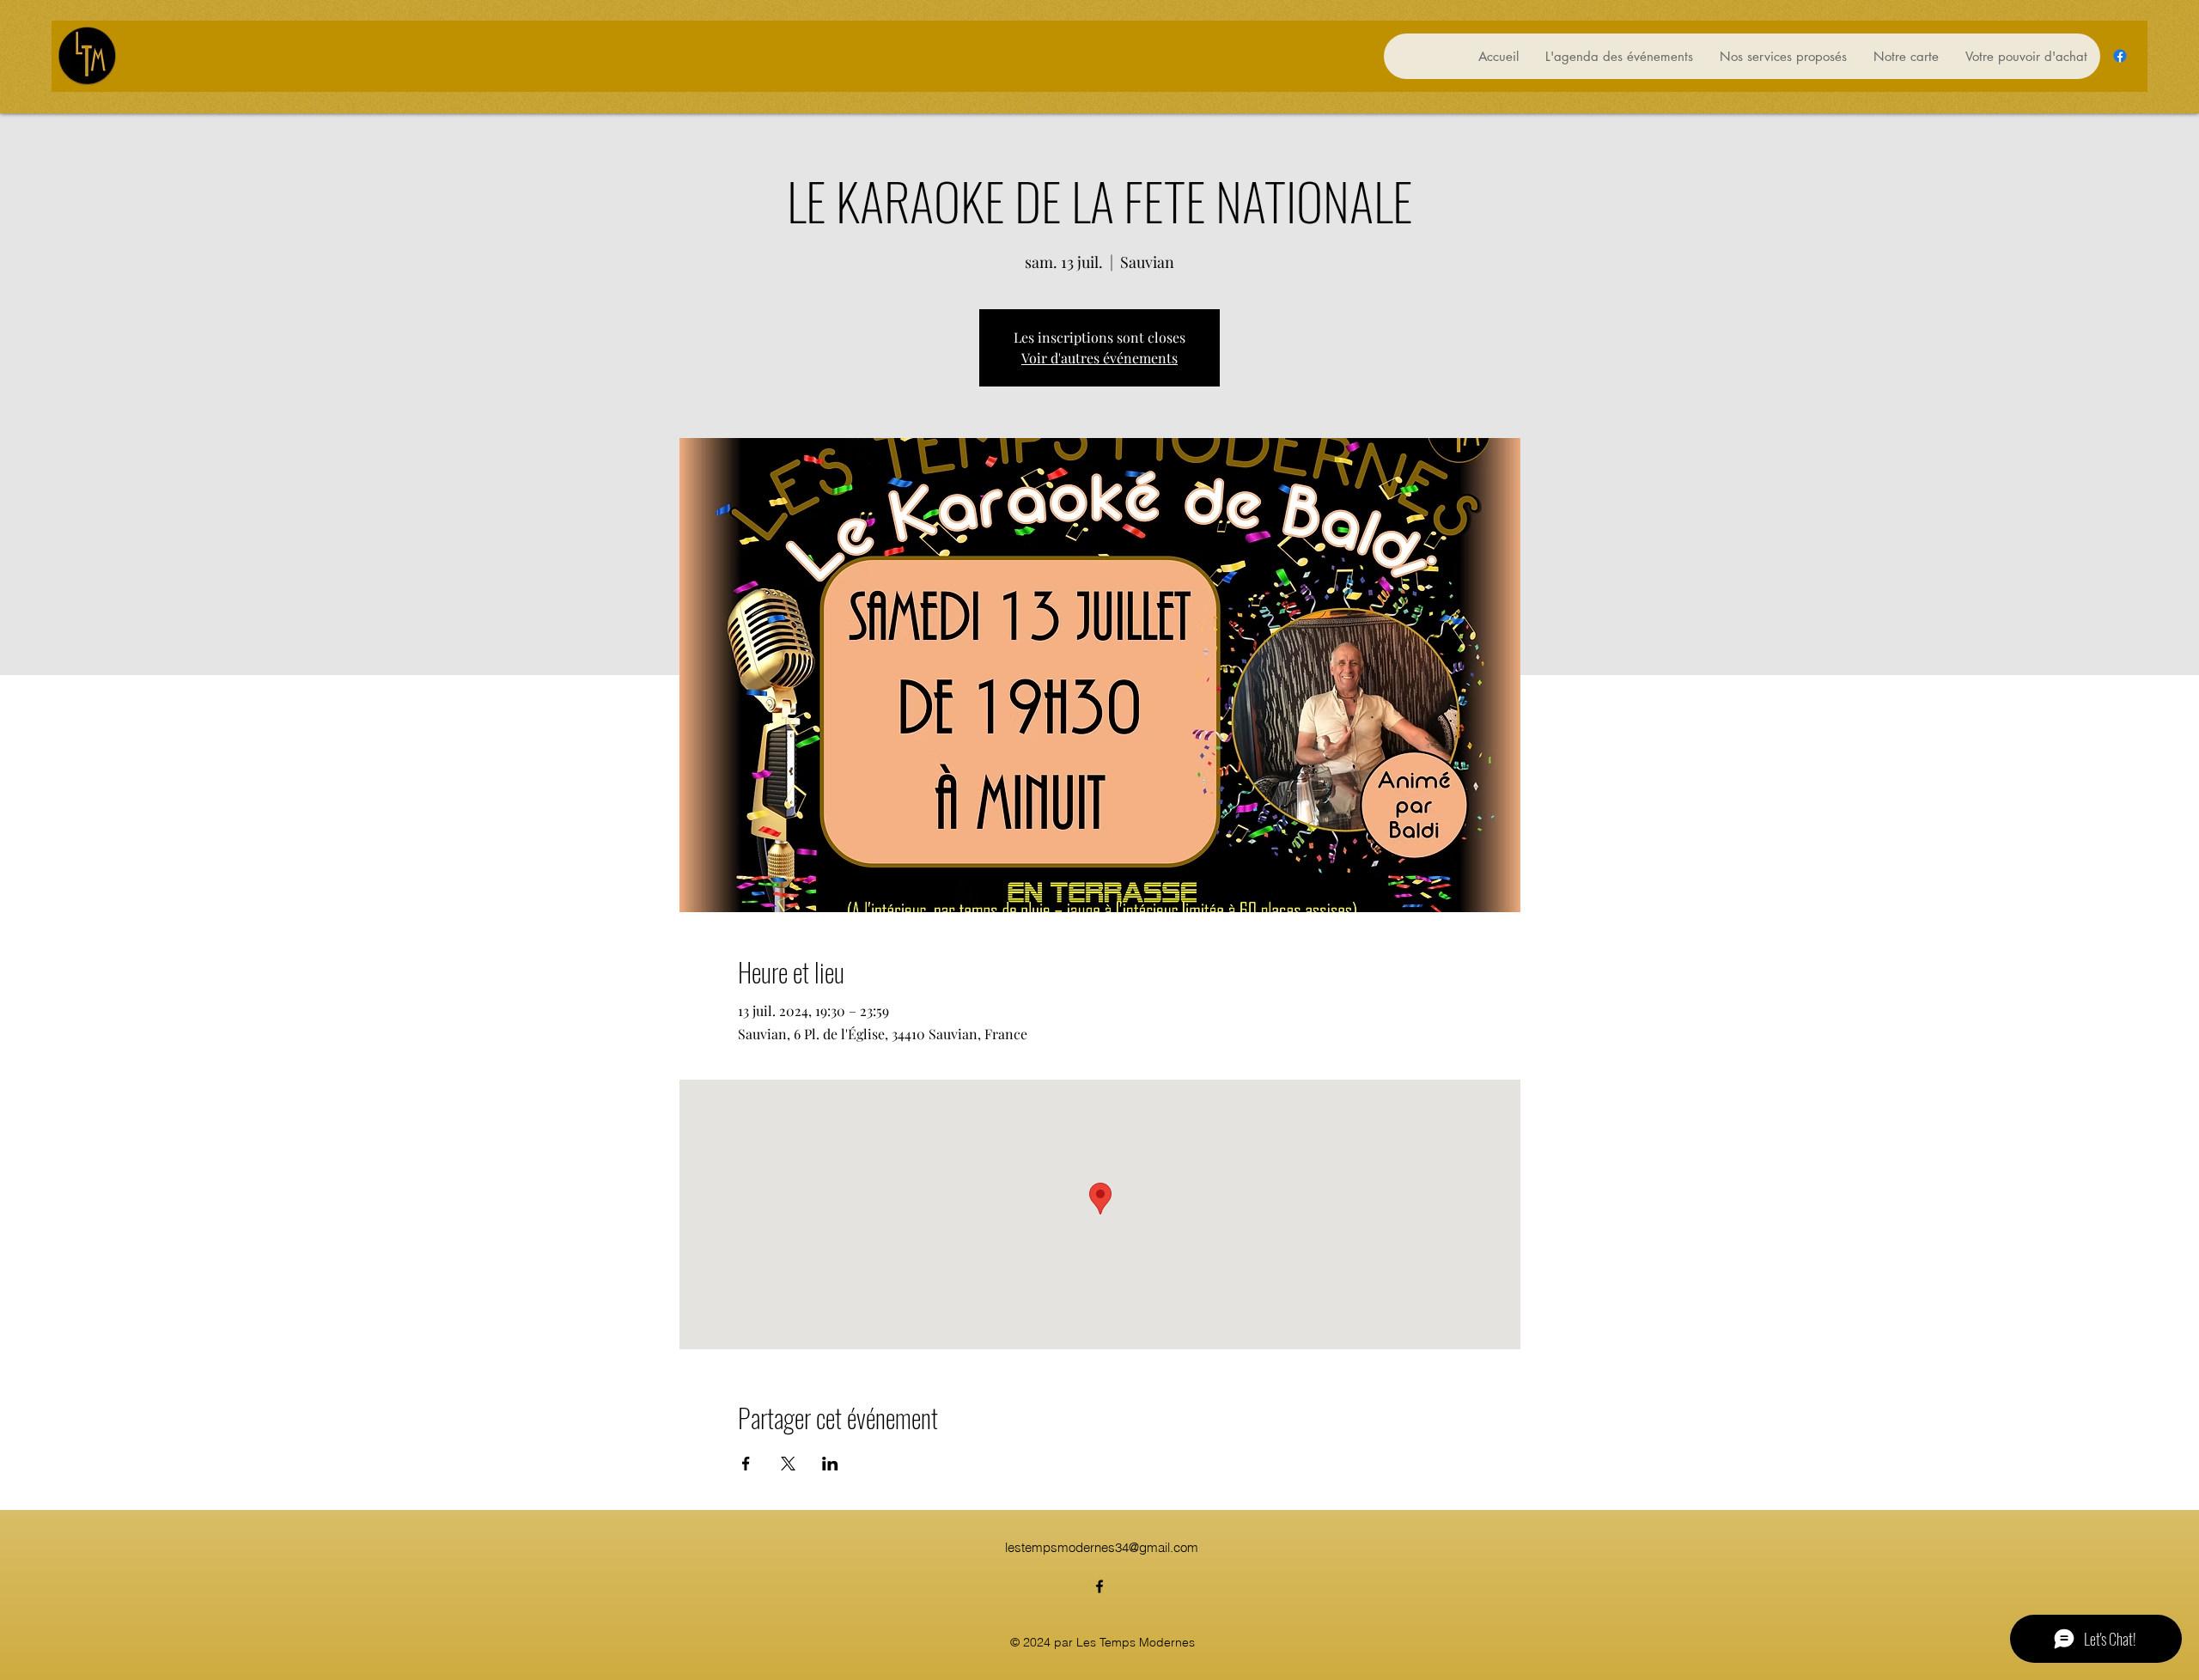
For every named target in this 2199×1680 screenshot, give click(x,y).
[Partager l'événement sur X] (788, 1464)
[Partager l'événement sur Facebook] (746, 1464)
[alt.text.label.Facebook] (1099, 1586)
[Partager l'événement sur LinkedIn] (830, 1464)
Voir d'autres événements (1099, 358)
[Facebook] (2120, 56)
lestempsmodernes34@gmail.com (1102, 1547)
